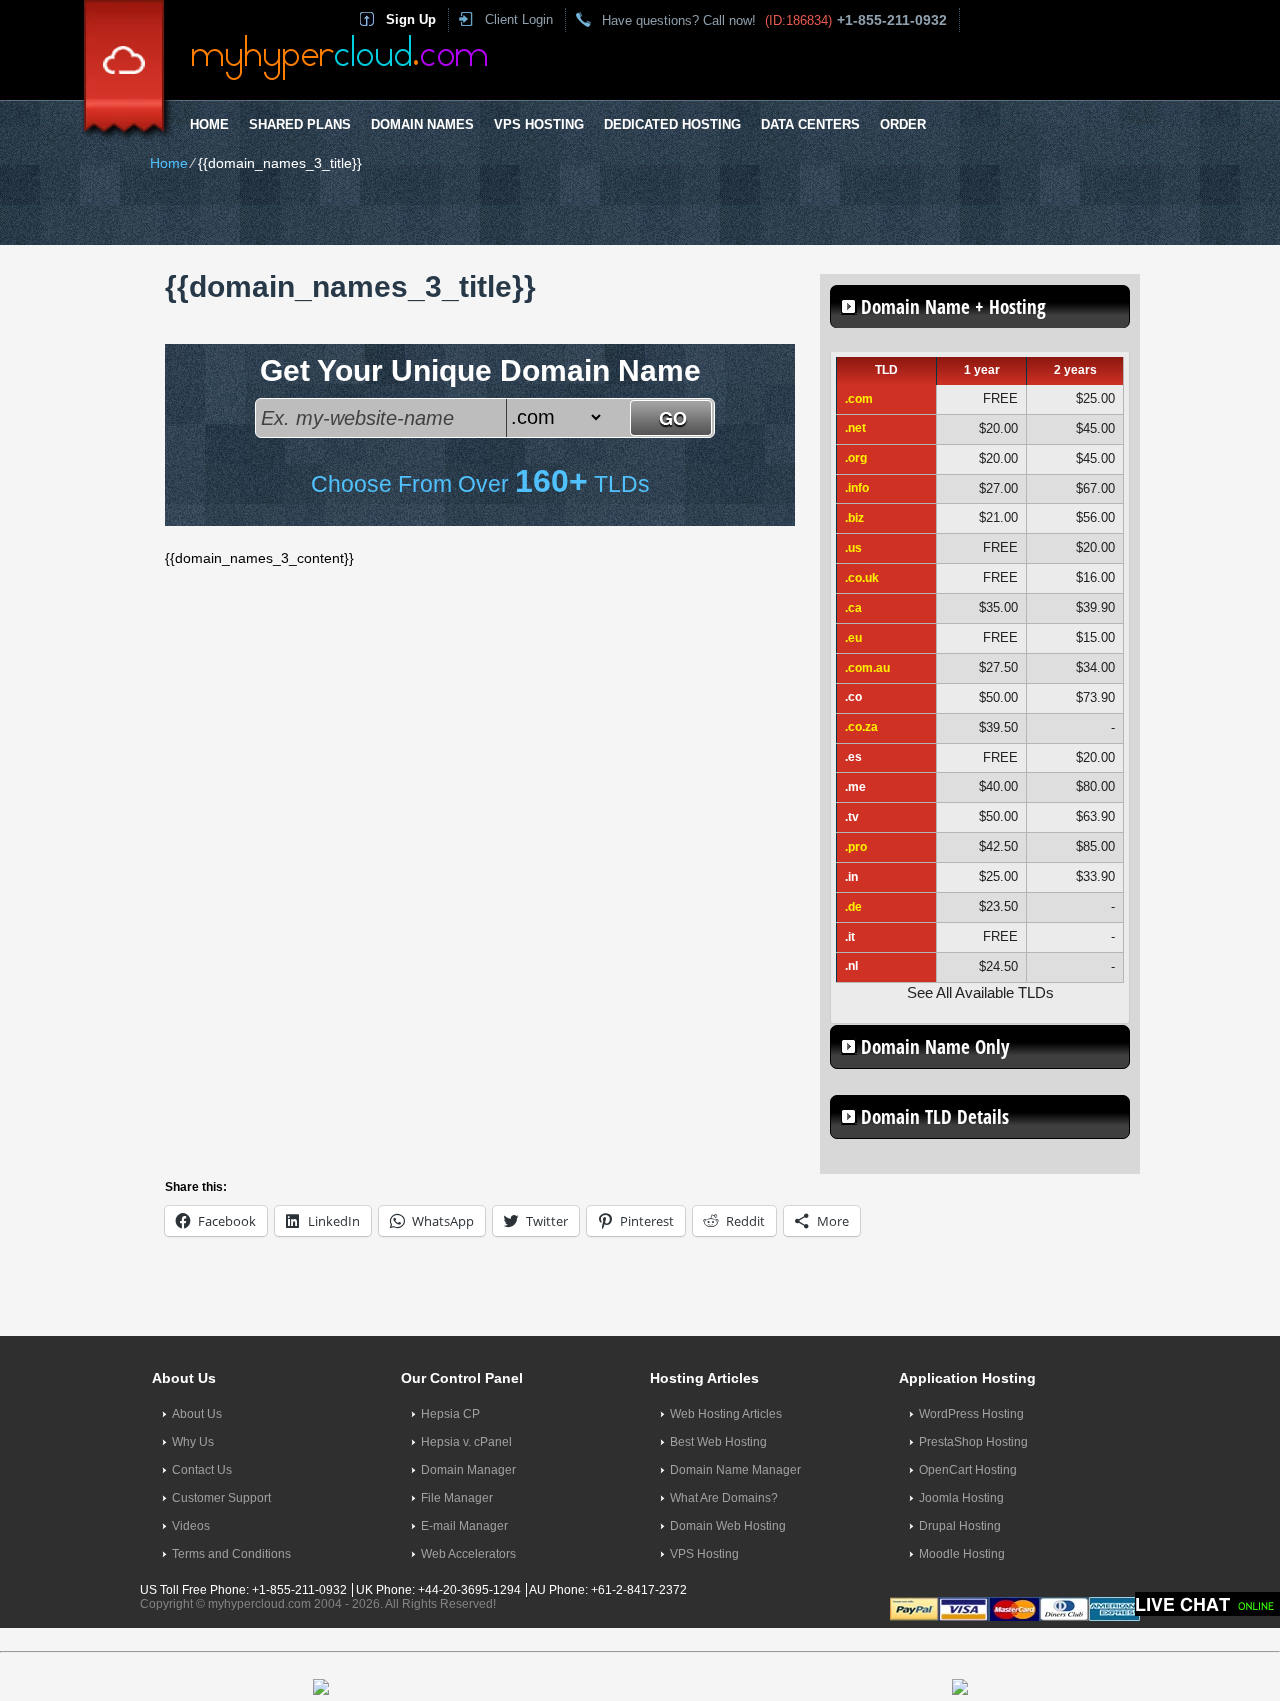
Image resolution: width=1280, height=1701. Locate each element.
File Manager (457, 1498)
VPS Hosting (539, 124)
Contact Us (202, 1470)
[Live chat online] (1207, 1604)
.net (855, 428)
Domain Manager (468, 1470)
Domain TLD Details (935, 1117)
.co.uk (862, 578)
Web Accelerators (468, 1554)
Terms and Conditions (231, 1554)
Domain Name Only (935, 1047)
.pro (856, 847)
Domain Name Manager (735, 1470)
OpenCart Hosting (968, 1470)
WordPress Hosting (971, 1414)
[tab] (980, 306)
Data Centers (810, 124)
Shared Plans (300, 124)
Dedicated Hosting (672, 124)
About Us (197, 1414)
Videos (191, 1526)
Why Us (193, 1442)
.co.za (861, 727)
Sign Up (411, 19)
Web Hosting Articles (726, 1414)
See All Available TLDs (980, 992)
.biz (854, 518)
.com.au (867, 668)
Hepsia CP (450, 1414)
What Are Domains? (724, 1498)
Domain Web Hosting (728, 1526)
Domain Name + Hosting (953, 307)
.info (857, 488)
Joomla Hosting (961, 1498)
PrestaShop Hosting (973, 1442)
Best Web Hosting (718, 1442)
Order (903, 124)
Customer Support (221, 1498)
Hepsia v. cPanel (466, 1442)
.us (853, 548)
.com (859, 399)
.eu (853, 638)
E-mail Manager (464, 1526)
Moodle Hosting (962, 1554)
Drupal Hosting (960, 1526)
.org (856, 458)
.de (853, 907)
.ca (853, 608)
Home (209, 124)
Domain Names (422, 124)
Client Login (519, 19)
